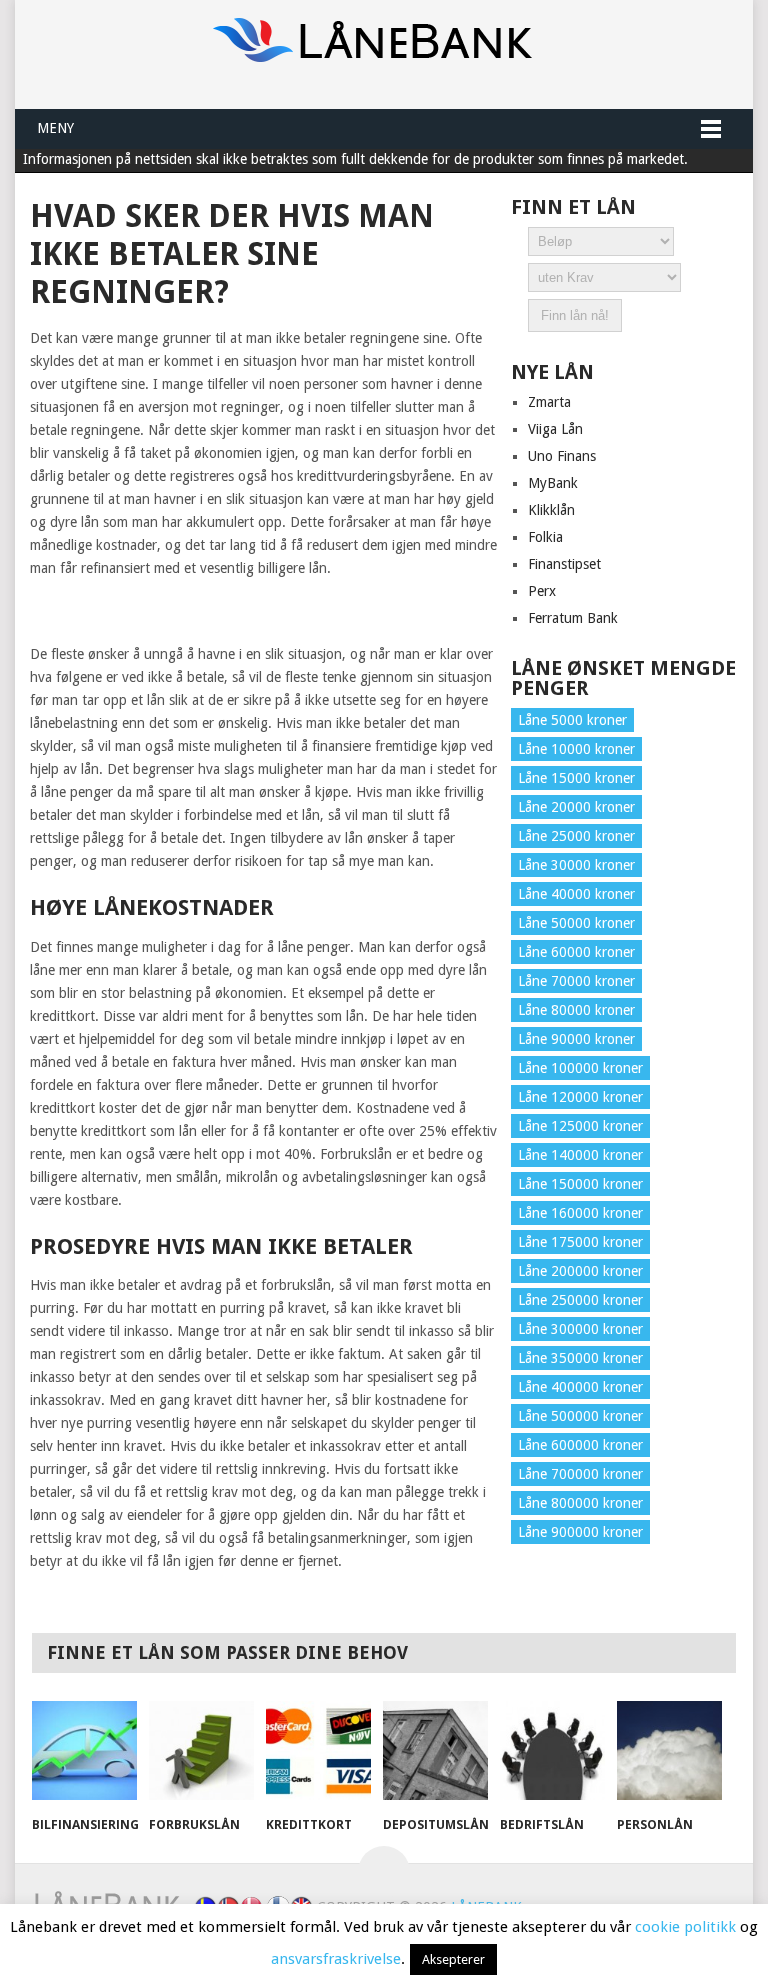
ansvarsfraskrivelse (336, 1959)
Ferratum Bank (573, 618)
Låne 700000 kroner (580, 1474)
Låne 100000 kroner (580, 1068)
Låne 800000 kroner (580, 1503)
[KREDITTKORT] (319, 1752)
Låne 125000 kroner (580, 1126)
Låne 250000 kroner (580, 1300)
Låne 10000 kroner (576, 749)
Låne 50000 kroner (576, 923)
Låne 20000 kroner (576, 807)
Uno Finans (562, 456)
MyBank (553, 483)
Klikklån (551, 510)
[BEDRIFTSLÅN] (553, 1752)
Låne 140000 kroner (580, 1155)
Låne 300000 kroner (580, 1329)
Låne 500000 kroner (580, 1416)
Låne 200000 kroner (580, 1271)
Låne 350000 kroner (580, 1358)
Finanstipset (564, 564)
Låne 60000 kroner (576, 952)
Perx (542, 591)
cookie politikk (685, 1927)
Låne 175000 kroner (580, 1242)
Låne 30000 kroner (576, 865)
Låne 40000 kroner (576, 894)
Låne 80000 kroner (576, 1010)
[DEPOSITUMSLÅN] (436, 1752)
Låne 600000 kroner (580, 1445)
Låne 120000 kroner (580, 1097)
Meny (55, 128)
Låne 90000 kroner (576, 1039)
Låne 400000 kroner (580, 1387)
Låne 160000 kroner (580, 1213)
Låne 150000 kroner (580, 1184)
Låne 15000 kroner (576, 778)
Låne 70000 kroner (576, 981)
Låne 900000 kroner (580, 1532)
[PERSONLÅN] (670, 1752)
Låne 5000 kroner (572, 720)
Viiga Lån (555, 429)
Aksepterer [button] (453, 1959)
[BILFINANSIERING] (85, 1752)
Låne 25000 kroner (576, 836)
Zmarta (549, 402)
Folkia (545, 537)
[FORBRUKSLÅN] (202, 1752)
